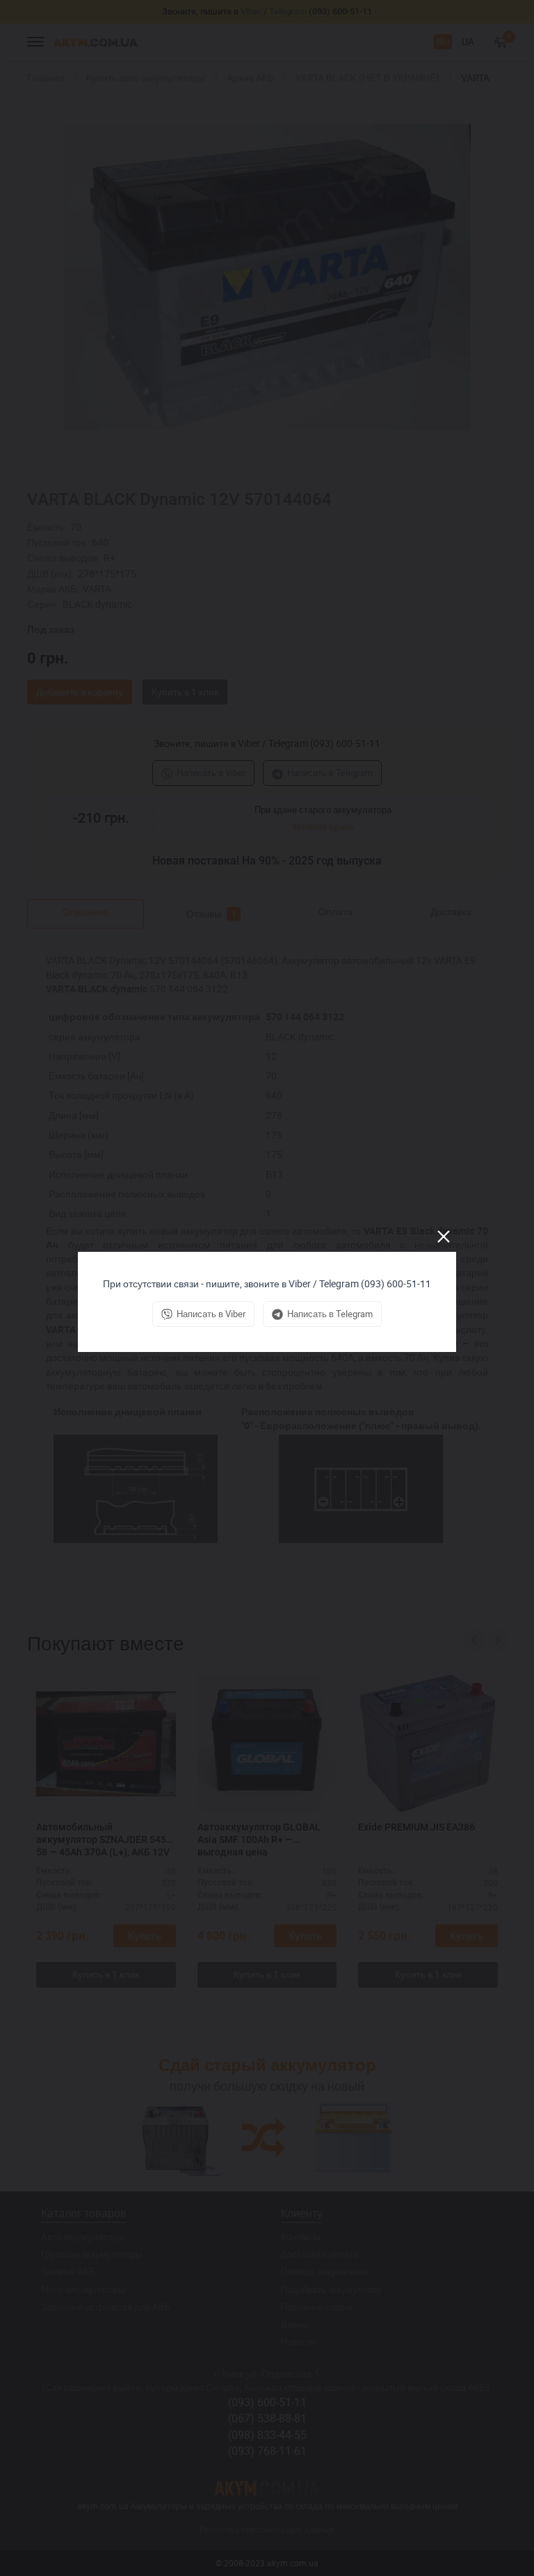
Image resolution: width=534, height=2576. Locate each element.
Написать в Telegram (330, 1314)
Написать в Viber (211, 1314)
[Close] (444, 1237)
